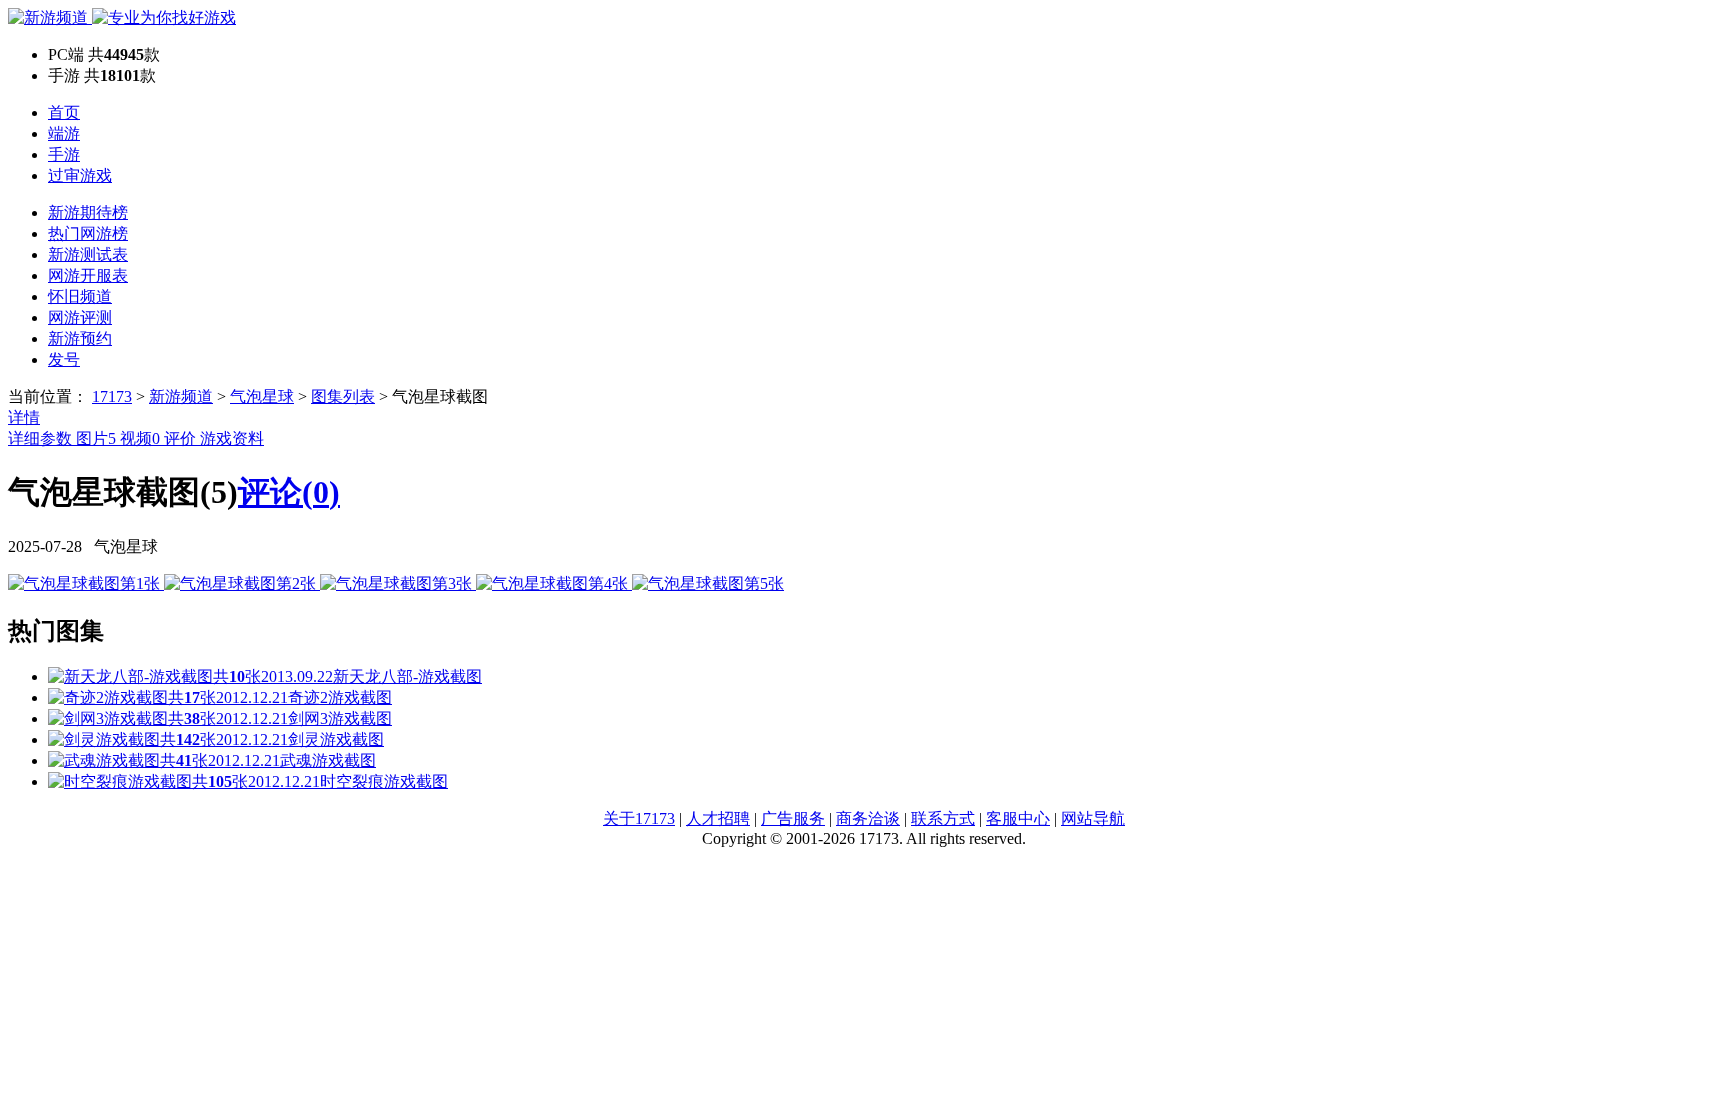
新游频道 (181, 396)
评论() (289, 492)
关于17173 (639, 818)
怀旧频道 (80, 296)
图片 (96, 438)
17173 (112, 396)
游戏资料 (232, 438)
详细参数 (42, 438)
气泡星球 (262, 396)
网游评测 (80, 317)
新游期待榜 (88, 212)
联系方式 (943, 818)
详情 (24, 417)
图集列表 (343, 396)
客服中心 (1018, 818)
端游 (64, 133)
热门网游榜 (88, 233)
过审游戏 (80, 175)
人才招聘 (718, 818)
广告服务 (793, 818)
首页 (64, 112)
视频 (140, 438)
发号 (64, 359)
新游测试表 (88, 254)
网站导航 (1093, 818)
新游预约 (80, 338)
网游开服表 (88, 275)
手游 (64, 154)
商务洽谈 (868, 818)
